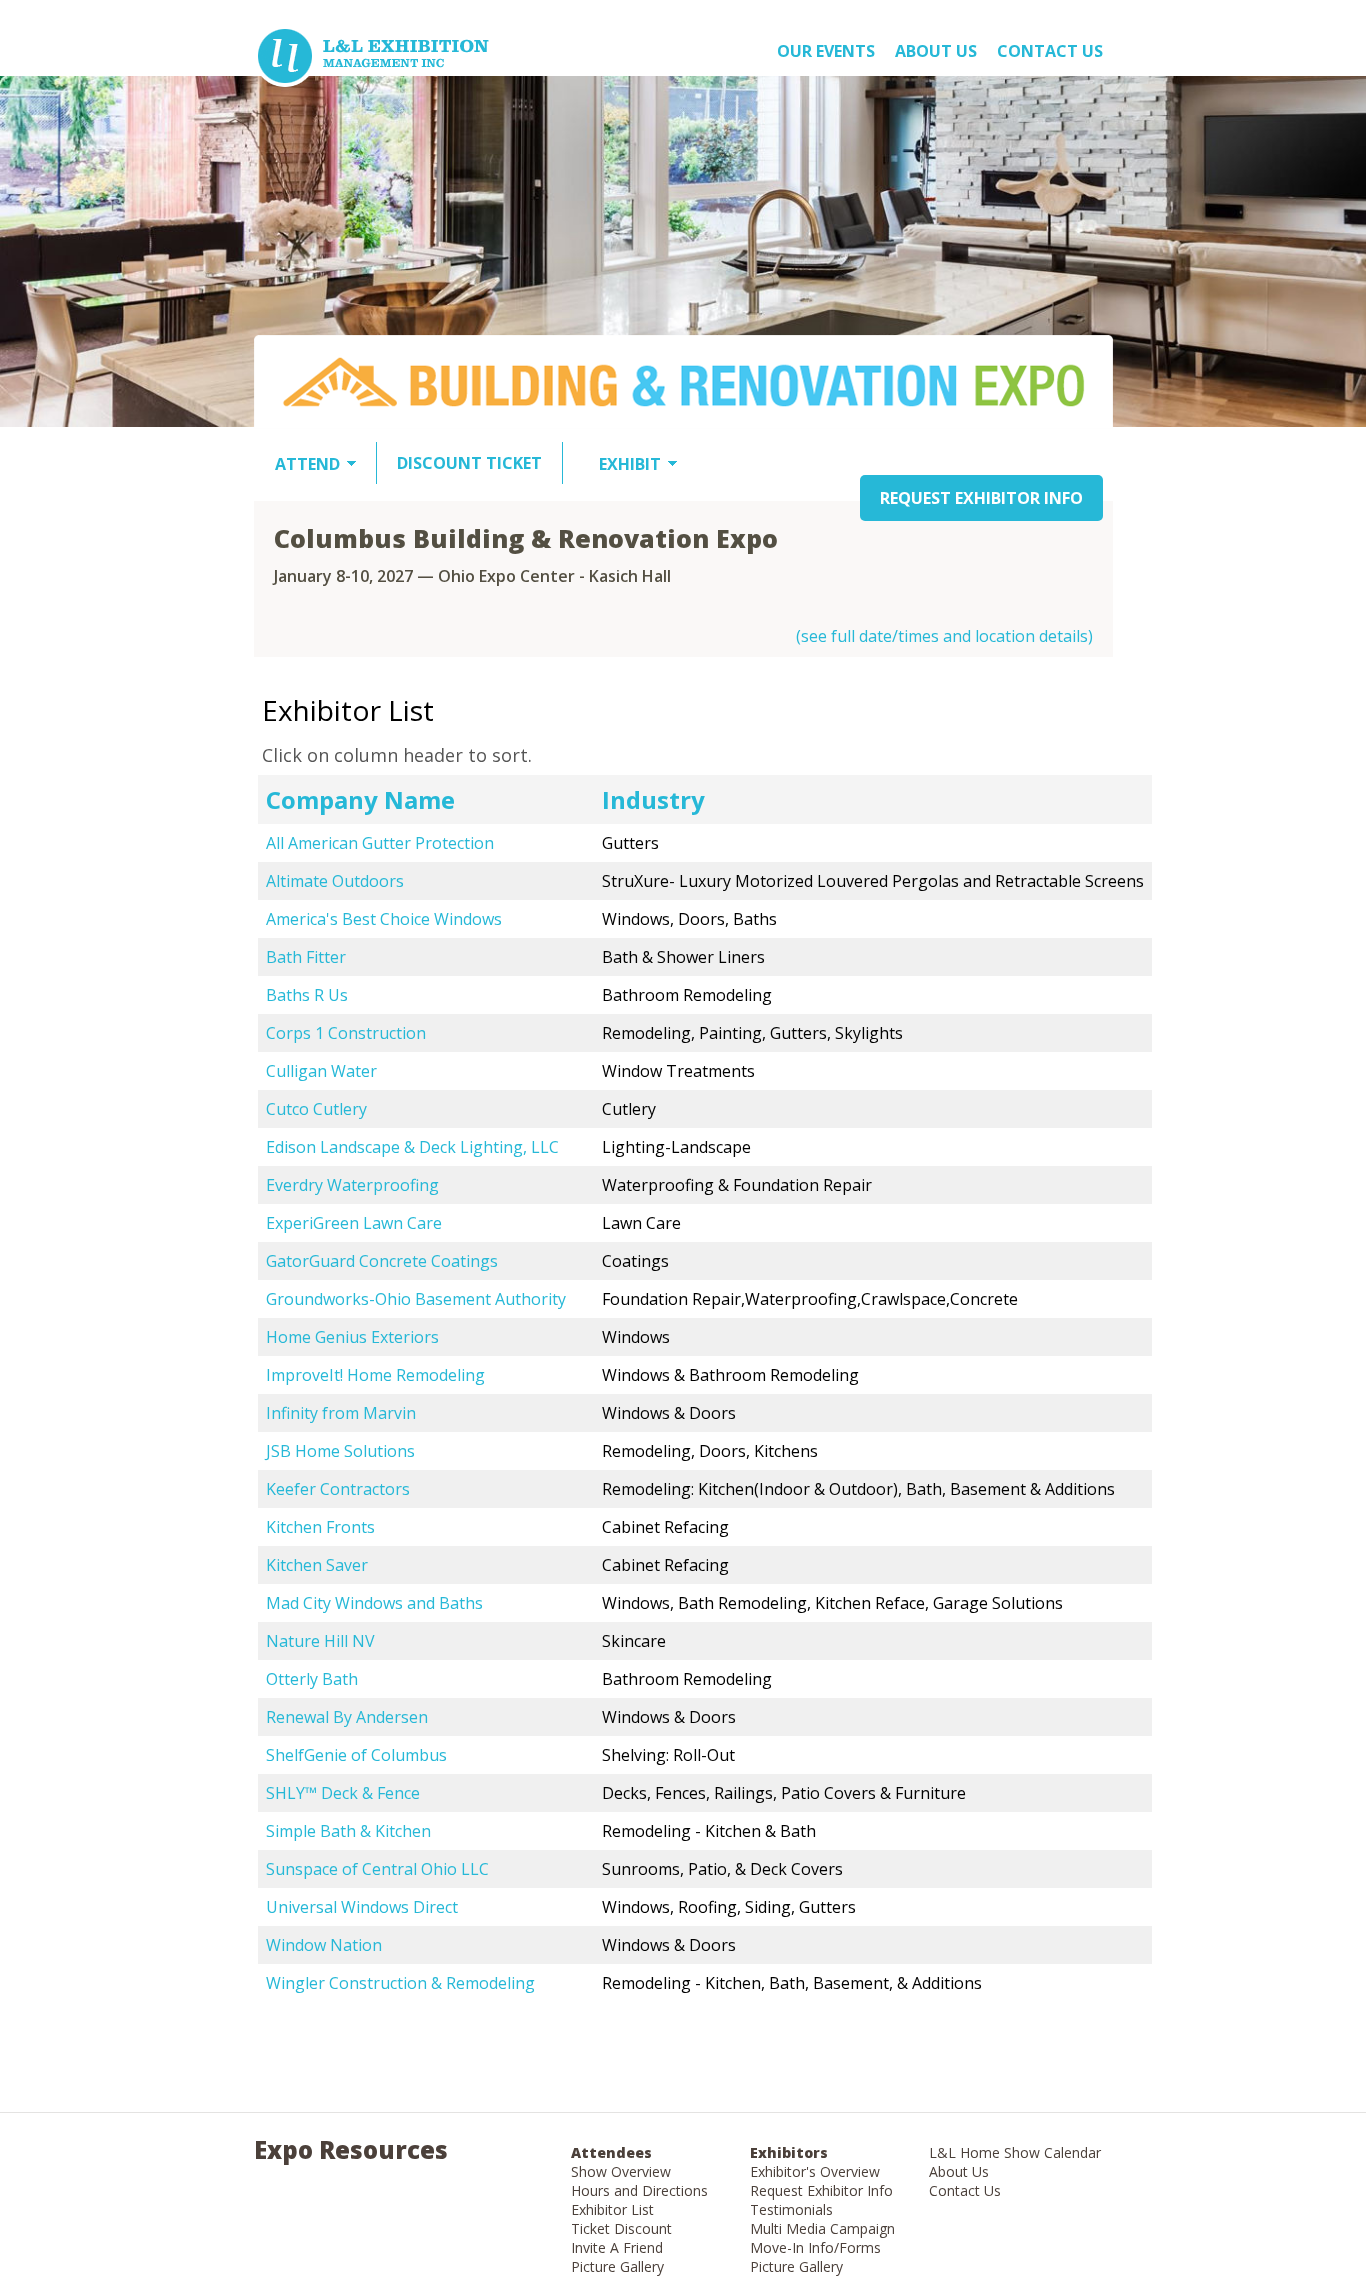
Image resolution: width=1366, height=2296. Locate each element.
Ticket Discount (621, 2228)
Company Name (360, 799)
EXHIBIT (630, 464)
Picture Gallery (617, 2266)
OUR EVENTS (826, 51)
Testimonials (791, 2209)
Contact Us (1050, 51)
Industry (653, 799)
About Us (959, 2171)
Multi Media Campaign (822, 2228)
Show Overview (621, 2171)
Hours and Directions (639, 2190)
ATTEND (307, 464)
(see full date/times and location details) (944, 636)
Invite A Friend (617, 2247)
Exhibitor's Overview (815, 2171)
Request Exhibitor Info (821, 2190)
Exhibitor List (612, 2209)
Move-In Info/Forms (815, 2247)
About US (936, 51)
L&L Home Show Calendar (1015, 2152)
